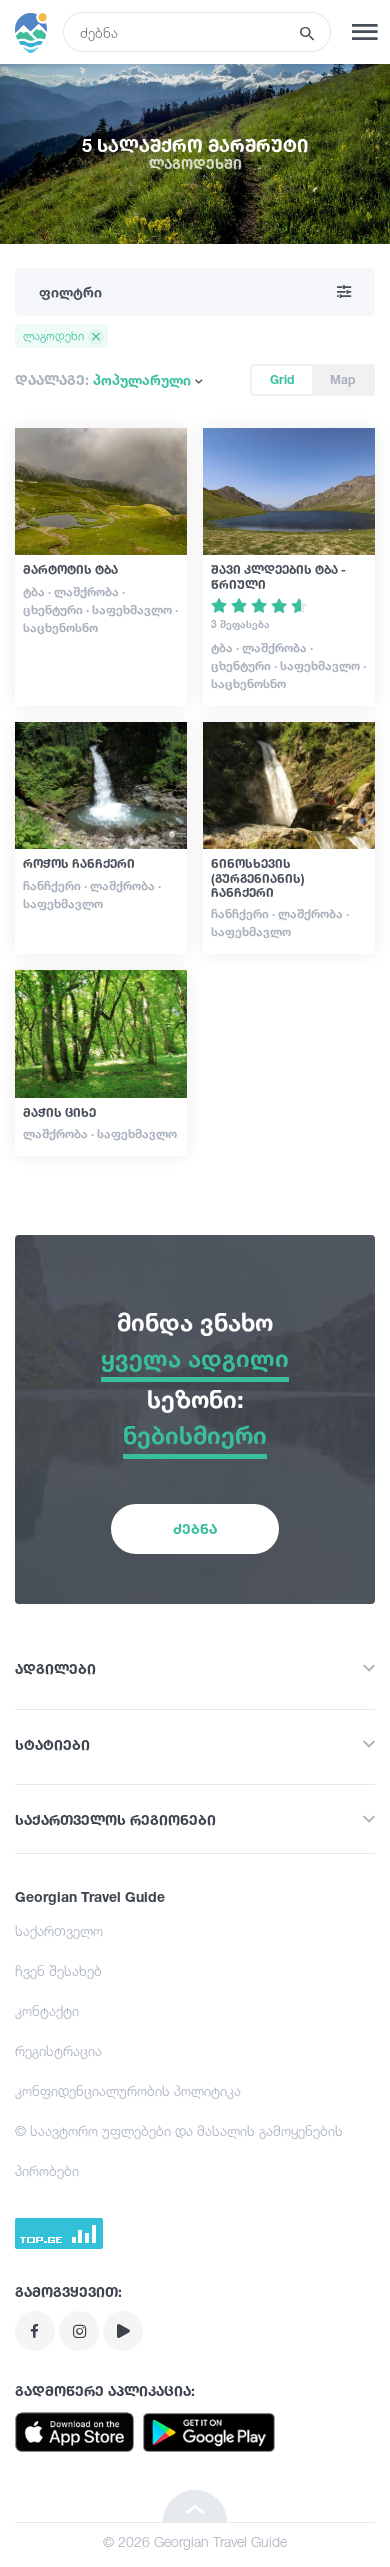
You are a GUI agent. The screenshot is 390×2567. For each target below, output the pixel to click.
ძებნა (195, 1528)
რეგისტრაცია (58, 2050)
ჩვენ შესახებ (58, 1970)
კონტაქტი (47, 2010)
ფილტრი (70, 291)
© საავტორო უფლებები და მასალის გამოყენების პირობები (179, 2150)
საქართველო (59, 1930)
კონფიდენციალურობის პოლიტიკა (128, 2090)
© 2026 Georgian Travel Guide (195, 2541)
